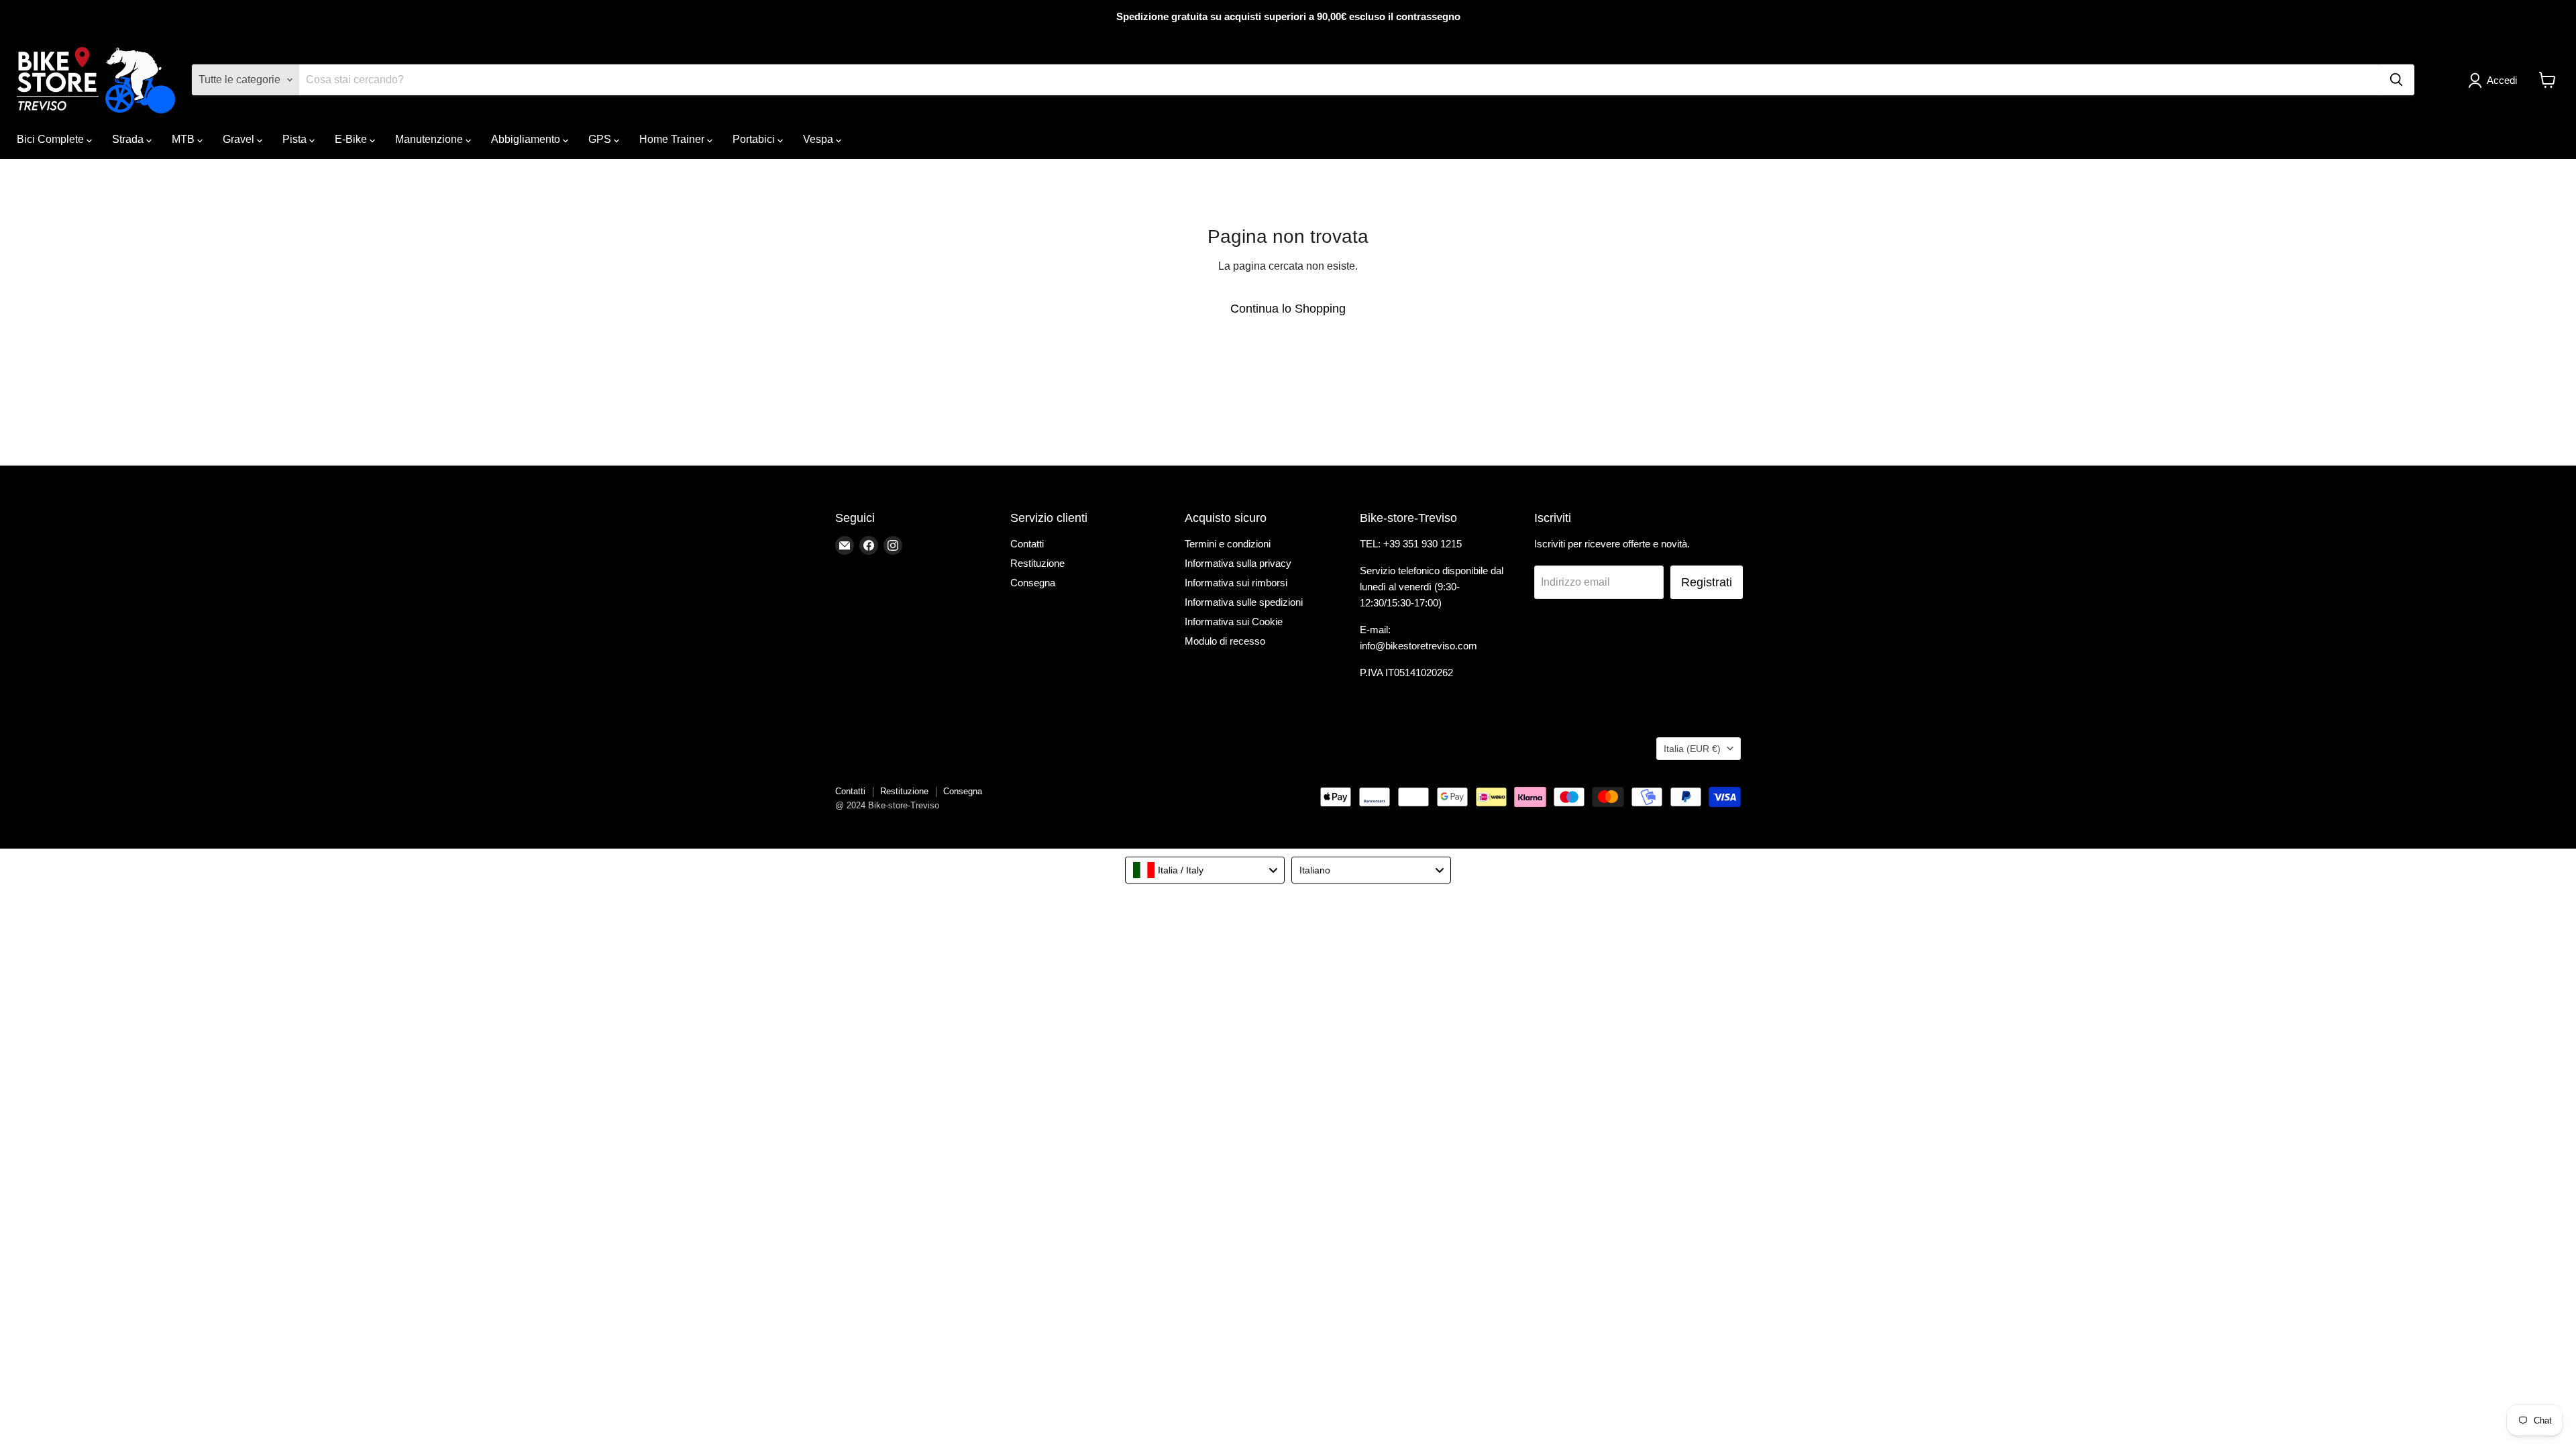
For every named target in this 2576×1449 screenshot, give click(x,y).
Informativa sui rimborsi (1236, 583)
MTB (184, 139)
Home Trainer (673, 139)
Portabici (755, 139)
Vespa (819, 139)
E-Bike (352, 139)
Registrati (1707, 582)
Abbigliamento (527, 139)
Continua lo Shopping (1288, 309)
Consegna (1033, 583)
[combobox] (1205, 870)
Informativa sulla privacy (1238, 563)
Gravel (240, 139)
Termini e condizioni (1228, 544)
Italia (1692, 749)
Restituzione (1037, 563)
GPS (601, 139)
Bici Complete (52, 139)
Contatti (1027, 544)
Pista (296, 139)
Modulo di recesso (1225, 641)
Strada (129, 139)
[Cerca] (2396, 80)
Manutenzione (430, 139)
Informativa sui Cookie (1234, 622)
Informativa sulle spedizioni (1244, 602)
